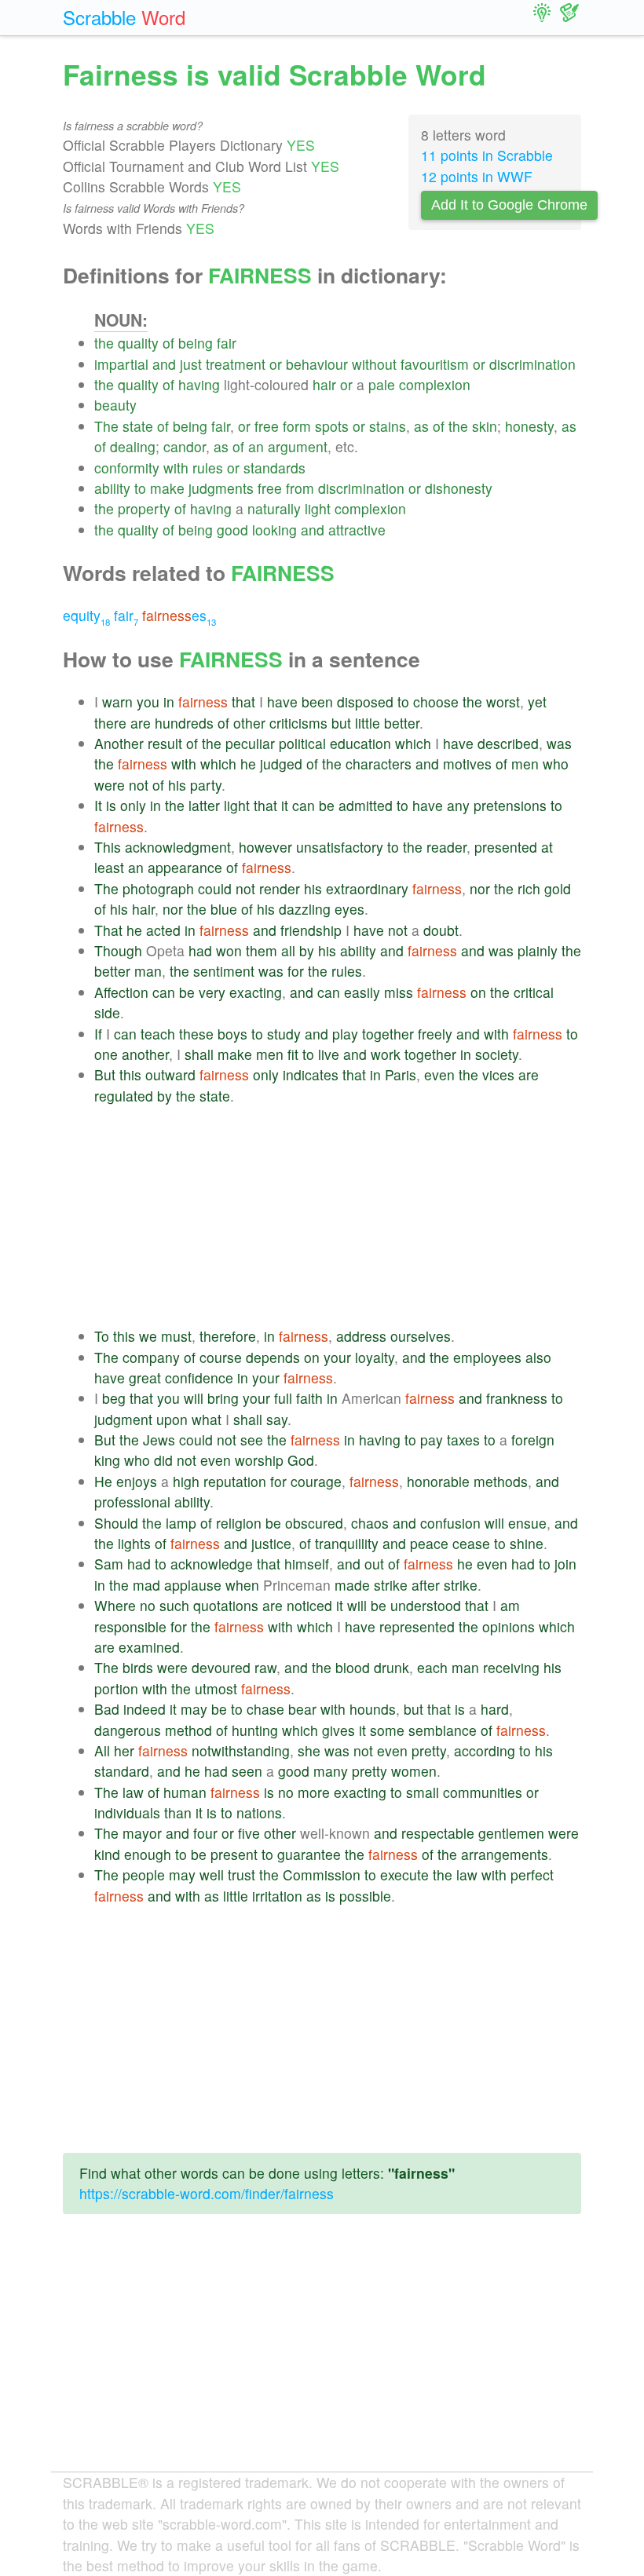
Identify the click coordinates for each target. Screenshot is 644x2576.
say (277, 1419)
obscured (314, 1523)
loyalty (375, 1357)
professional (132, 1502)
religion (239, 1523)
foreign (533, 1440)
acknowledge (212, 1564)
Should (116, 1523)
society (497, 1054)
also (538, 1357)
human (185, 1792)
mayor (142, 1833)
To (102, 1336)
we (148, 1336)
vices (498, 1074)
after (426, 1585)
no (148, 1605)
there (110, 723)
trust (241, 1874)
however (265, 847)
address (361, 1336)
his (177, 785)
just (191, 364)
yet (537, 702)
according (485, 1750)
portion (116, 1688)
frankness (517, 1398)
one (106, 1054)
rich (529, 888)
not (139, 785)
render (280, 888)
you (148, 702)
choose (436, 702)
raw (265, 1667)
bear (302, 1709)
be (327, 805)
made (352, 1585)
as (421, 426)
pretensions (510, 805)
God (301, 1460)
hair (324, 384)
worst (503, 702)
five (249, 1833)
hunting (255, 1730)
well (212, 1874)
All (102, 1750)
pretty (429, 1750)
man (148, 971)
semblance (443, 1730)
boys (232, 1034)
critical (534, 992)
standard (122, 1771)
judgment (123, 1419)
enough (148, 1854)
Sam (109, 1564)
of (168, 343)
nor (480, 888)
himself (307, 1564)
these (196, 1034)
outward (170, 1074)
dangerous (128, 1730)
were (110, 785)
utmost (216, 1688)
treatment (236, 364)
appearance (185, 867)
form (297, 426)
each (432, 1667)
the (104, 343)
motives (467, 764)
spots (332, 426)
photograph (158, 888)
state (138, 426)
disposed (365, 702)
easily (362, 992)
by (307, 950)
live (329, 1054)
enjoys (137, 1481)
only (133, 805)
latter (204, 805)
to (140, 488)
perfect (532, 1874)
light (318, 508)
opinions (509, 1626)
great (145, 1378)
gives (338, 1730)
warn (117, 702)
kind (107, 1854)
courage (316, 1481)
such (174, 1605)
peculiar (250, 743)
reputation (235, 1481)
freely (435, 1034)
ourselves (421, 1336)
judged (281, 764)
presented (506, 847)
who (556, 764)
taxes (463, 1440)
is (111, 805)
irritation (277, 1896)
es (179, 615)
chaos (370, 1523)
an (256, 446)
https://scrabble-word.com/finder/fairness (207, 2193)
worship (259, 1460)
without (374, 364)
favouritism (435, 364)
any (458, 805)
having (199, 384)
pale (382, 384)
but (341, 723)
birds (138, 1667)
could (215, 888)
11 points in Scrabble (487, 155)
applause (193, 1585)
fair (227, 343)
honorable (438, 1481)
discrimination (532, 364)
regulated (124, 1096)
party (206, 785)
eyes (349, 909)
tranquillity (347, 1543)
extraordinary (367, 888)
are (141, 723)
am (510, 1605)
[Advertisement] (338, 1216)
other (249, 723)
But (105, 1074)
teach (158, 1034)
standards (274, 468)
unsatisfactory (340, 847)
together (388, 1034)
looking (274, 530)
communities (483, 1792)
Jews (159, 1440)
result (165, 743)
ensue (527, 1523)
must (176, 1336)
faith (309, 1398)
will (194, 1398)
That (108, 930)
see (252, 1440)
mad (146, 1585)
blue (224, 909)
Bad (107, 1709)
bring (223, 1398)
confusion (450, 1523)
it (285, 805)
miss (399, 992)
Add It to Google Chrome (509, 205)
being (196, 343)
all (288, 950)
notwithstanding (241, 1750)
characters (379, 764)
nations (259, 1812)
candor (185, 446)
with (176, 468)
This (108, 847)
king (107, 1460)
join (565, 1564)
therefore (228, 1336)
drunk (392, 1667)
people (144, 1874)
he (248, 764)
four (205, 1833)
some (387, 1730)
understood (426, 1605)
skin (485, 426)
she (309, 1750)
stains (388, 426)
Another (119, 743)
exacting (256, 992)
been (317, 702)
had (200, 950)
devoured (221, 1667)
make (167, 488)
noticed (309, 1605)
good (232, 530)
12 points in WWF (477, 176)
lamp (181, 1523)
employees (487, 1357)
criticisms (298, 723)
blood (353, 1667)
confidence (199, 1378)
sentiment (224, 971)
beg (114, 1398)
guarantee (309, 1854)
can (304, 805)
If (98, 1034)
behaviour (317, 364)
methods (501, 1481)
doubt (441, 930)
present (234, 1854)
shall (199, 1054)
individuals (127, 1812)
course (221, 1357)
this (130, 1074)
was (559, 743)
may (194, 1709)
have (282, 702)
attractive (357, 530)
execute (404, 1874)
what (207, 1419)
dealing (133, 446)
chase (265, 1709)
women (414, 1771)
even (439, 1074)
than (178, 1812)
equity (86, 615)
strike (391, 1585)
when (242, 1585)
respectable (438, 1833)
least (109, 867)
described (508, 743)
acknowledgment (178, 847)
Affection (121, 992)
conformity (127, 468)
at (547, 847)
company (151, 1357)
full (283, 1398)
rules (208, 468)
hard (495, 1709)
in (169, 702)
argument (298, 446)
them (262, 950)
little (368, 723)
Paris (401, 1074)
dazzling (305, 909)
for (296, 971)
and (164, 364)
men (525, 764)
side (107, 1012)
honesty (529, 426)
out (374, 1564)
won (229, 950)
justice (271, 1543)
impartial (121, 364)
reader (446, 847)
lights (134, 1543)
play (345, 1034)
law (133, 1792)
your (337, 1357)
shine (527, 1543)
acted (163, 930)
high (186, 1481)
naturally (274, 508)
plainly (538, 950)
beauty (115, 405)
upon (172, 1419)
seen (247, 1771)
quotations (226, 1605)
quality (138, 343)
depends (273, 1357)
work (386, 1054)
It (98, 805)
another (145, 1054)
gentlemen (511, 1833)
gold (558, 888)
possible (365, 1896)
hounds (373, 1709)
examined (149, 1647)
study (284, 1034)
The (106, 426)
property (144, 508)
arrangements (505, 1854)
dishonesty (459, 488)
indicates (311, 1074)
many (331, 1771)
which (413, 743)
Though (118, 950)
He (103, 1481)
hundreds (184, 723)
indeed (145, 1709)
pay (432, 1440)
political (302, 743)
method (188, 1730)
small (423, 1792)
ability (112, 488)
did (163, 1460)
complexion (435, 384)
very (212, 992)
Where (115, 1605)
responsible (130, 1626)
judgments (221, 488)
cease (471, 1543)
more (314, 1792)
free (267, 426)
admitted (366, 805)
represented (417, 1626)
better (402, 723)
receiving (511, 1667)
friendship (311, 930)
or (276, 364)
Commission (322, 1874)
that (243, 702)
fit (293, 1054)
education (360, 743)
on (478, 992)
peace (429, 1543)
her (124, 1750)
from (300, 488)
